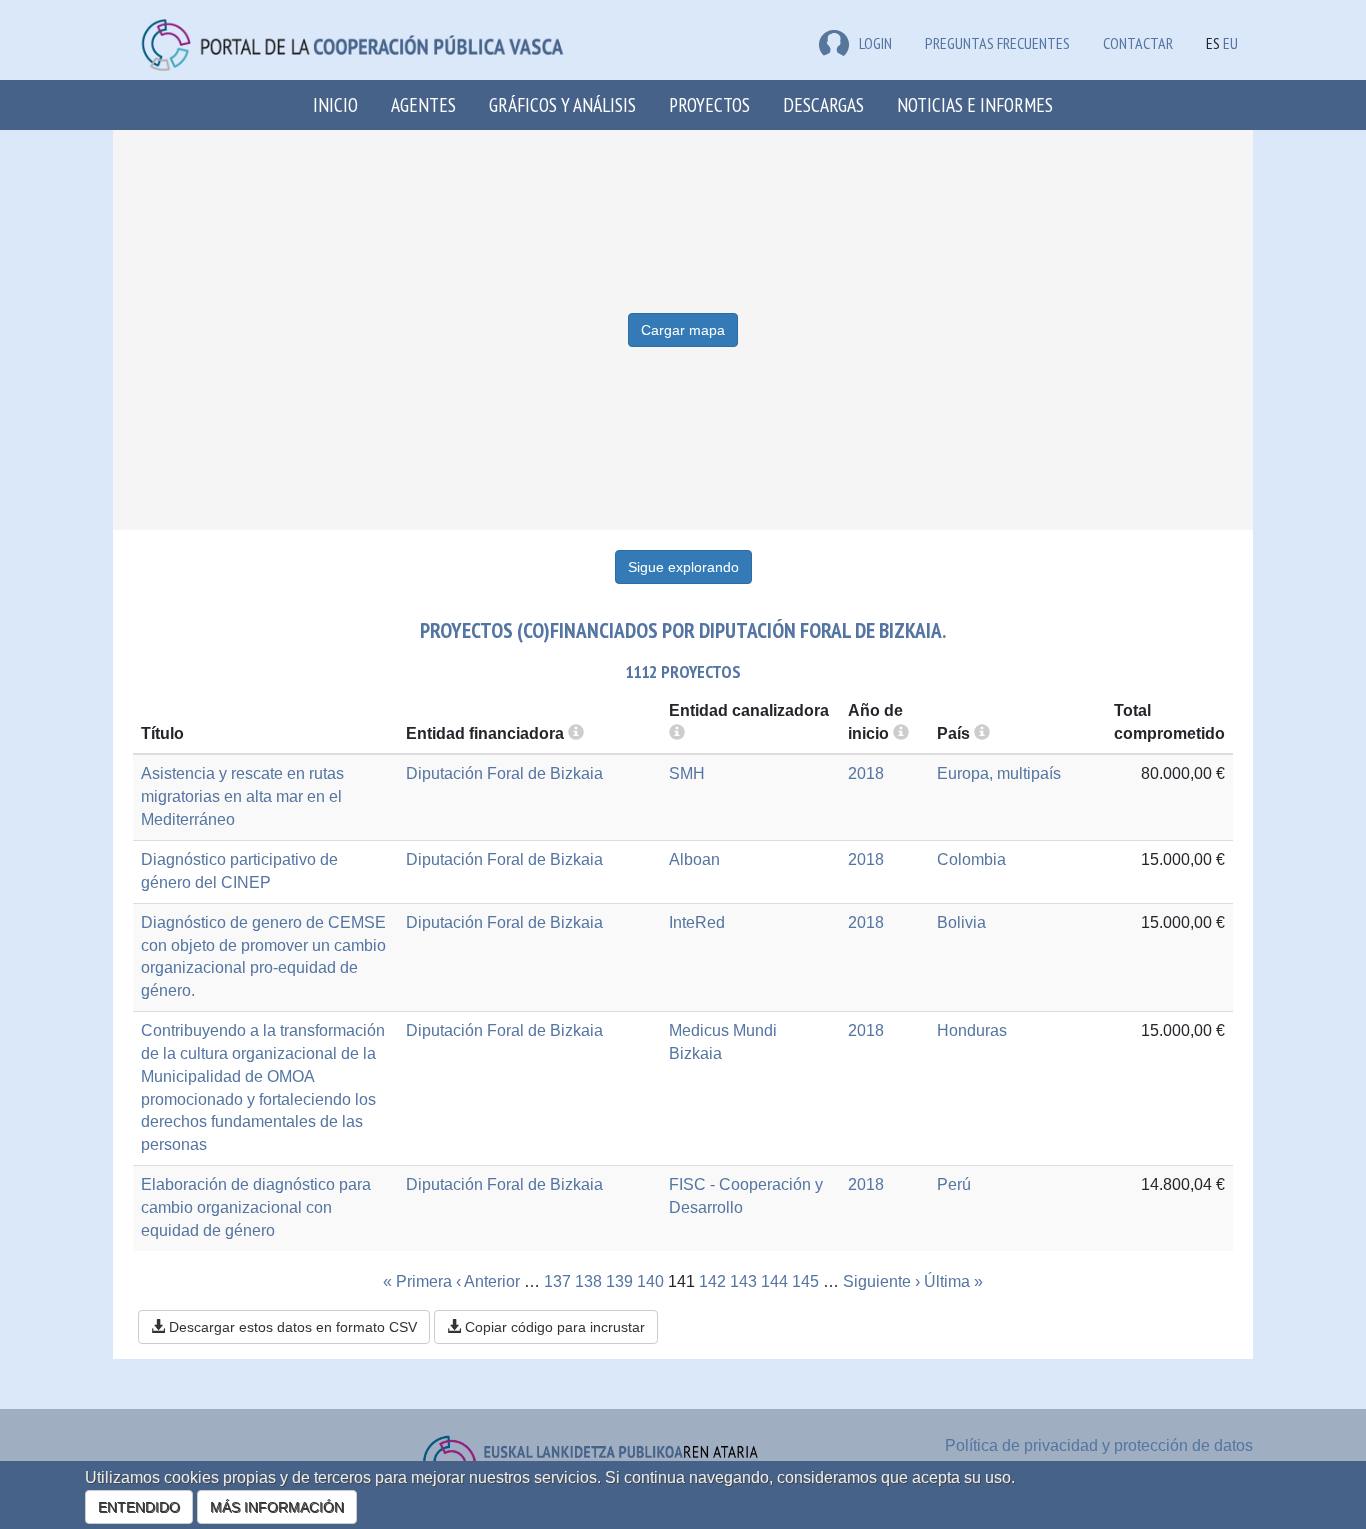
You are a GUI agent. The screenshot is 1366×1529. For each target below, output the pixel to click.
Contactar (1138, 43)
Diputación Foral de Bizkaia (504, 773)
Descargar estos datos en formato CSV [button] (291, 1327)
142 (712, 1281)
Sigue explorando (683, 567)
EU (1230, 43)
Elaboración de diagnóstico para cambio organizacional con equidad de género (256, 1207)
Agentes (423, 104)
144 (774, 1281)
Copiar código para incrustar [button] (553, 1327)
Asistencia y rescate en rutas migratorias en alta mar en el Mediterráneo (242, 796)
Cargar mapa (683, 330)
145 (805, 1281)
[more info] (901, 733)
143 (743, 1281)
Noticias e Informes (975, 104)
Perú (954, 1184)
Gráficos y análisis (562, 104)
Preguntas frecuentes (997, 43)
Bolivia (961, 922)
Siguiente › (881, 1281)
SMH (687, 773)
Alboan (694, 859)
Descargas (823, 104)
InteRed (697, 922)
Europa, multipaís (999, 773)
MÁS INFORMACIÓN (277, 1507)
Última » (953, 1281)
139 (619, 1281)
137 (557, 1281)
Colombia (971, 859)
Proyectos (709, 104)
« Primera (417, 1281)
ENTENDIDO (139, 1507)
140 (650, 1281)
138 (588, 1281)
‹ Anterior (488, 1281)
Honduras (972, 1030)
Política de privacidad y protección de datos (1099, 1445)
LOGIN (875, 43)
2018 (866, 773)
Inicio (335, 104)
